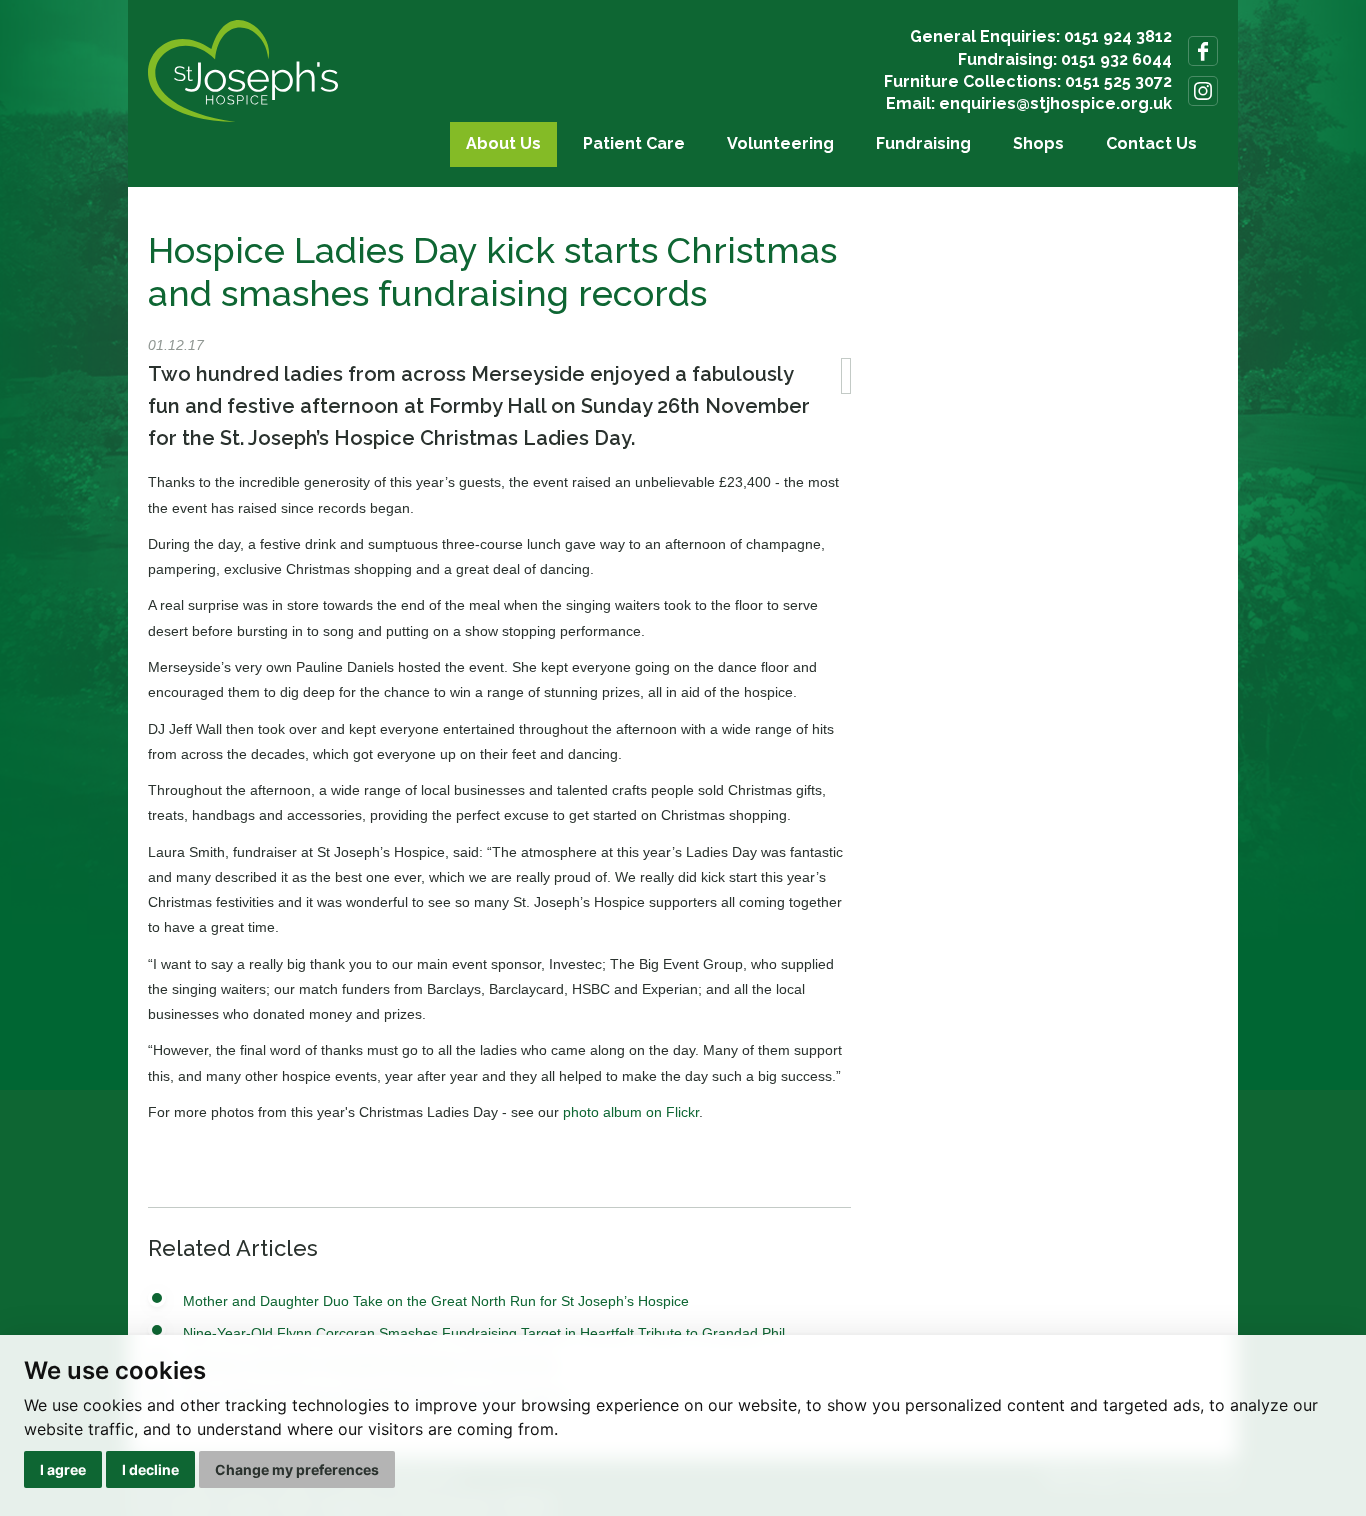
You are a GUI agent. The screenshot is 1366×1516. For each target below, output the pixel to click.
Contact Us (1151, 143)
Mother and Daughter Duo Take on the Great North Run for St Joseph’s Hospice (436, 1301)
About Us (503, 143)
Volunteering (780, 143)
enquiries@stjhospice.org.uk (1055, 103)
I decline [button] (150, 1469)
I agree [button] (63, 1469)
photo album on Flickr (631, 1112)
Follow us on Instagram (1203, 91)
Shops (1038, 143)
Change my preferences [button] (297, 1469)
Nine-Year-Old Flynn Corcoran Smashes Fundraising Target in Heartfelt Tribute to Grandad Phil (484, 1333)
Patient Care (634, 143)
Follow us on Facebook (1203, 51)
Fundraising (923, 143)
